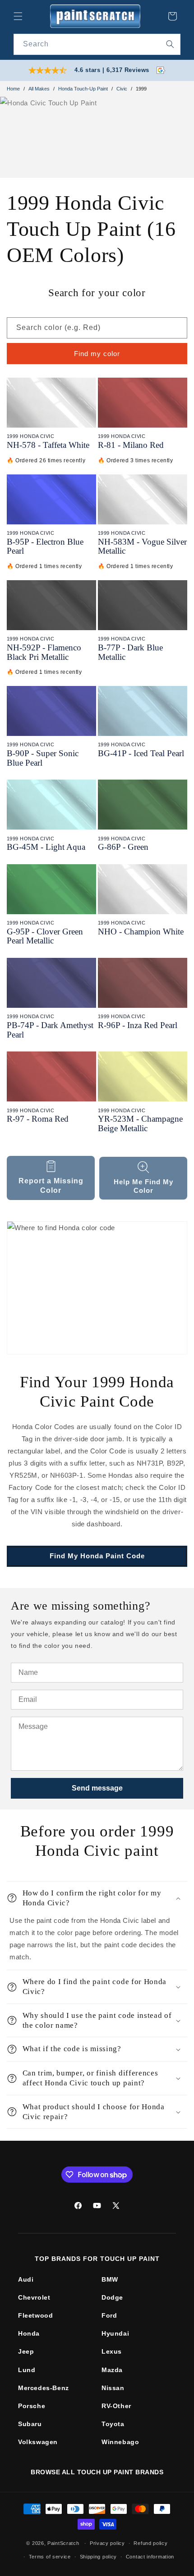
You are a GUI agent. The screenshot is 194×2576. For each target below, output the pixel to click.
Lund (27, 2370)
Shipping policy (99, 2557)
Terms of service (50, 2557)
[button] (18, 16)
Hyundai (115, 2333)
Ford (109, 2315)
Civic (122, 89)
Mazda (112, 2370)
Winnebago (120, 2442)
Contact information (150, 2557)
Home (13, 89)
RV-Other (116, 2406)
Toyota (113, 2424)
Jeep (26, 2351)
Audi (26, 2279)
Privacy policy (107, 2543)
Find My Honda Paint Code (97, 1556)
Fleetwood (35, 2315)
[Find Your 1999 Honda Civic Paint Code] (97, 1288)
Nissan (113, 2388)
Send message (97, 1788)
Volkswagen (38, 2442)
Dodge (112, 2297)
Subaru (30, 2424)
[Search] (170, 44)
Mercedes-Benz (44, 2388)
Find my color (97, 354)
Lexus (112, 2351)
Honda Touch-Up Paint (83, 89)
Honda (29, 2333)
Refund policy (150, 2543)
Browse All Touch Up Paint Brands (97, 2472)
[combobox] (97, 44)
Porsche (32, 2406)
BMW (110, 2279)
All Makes (39, 89)
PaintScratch (63, 2543)
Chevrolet (34, 2297)
